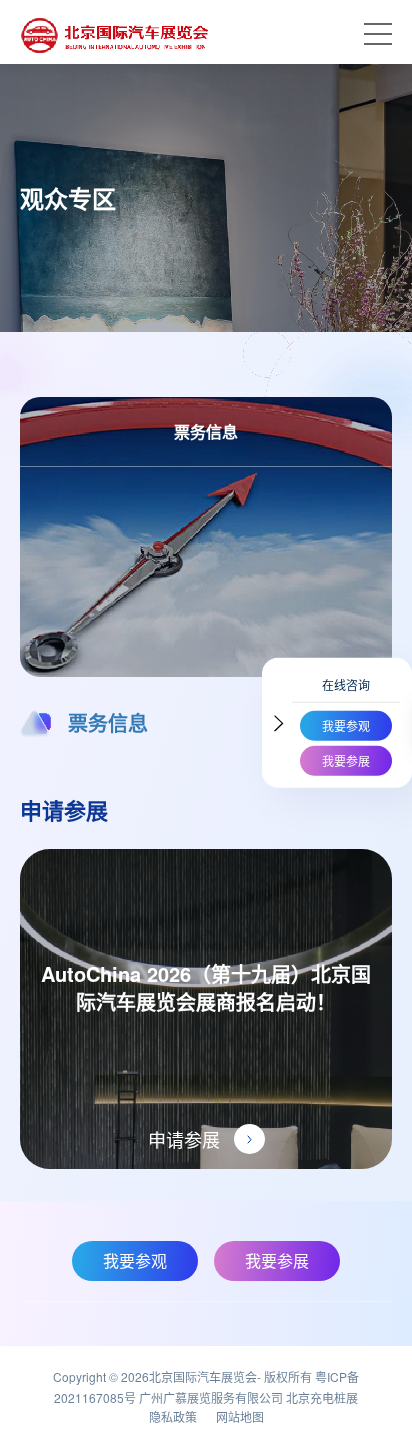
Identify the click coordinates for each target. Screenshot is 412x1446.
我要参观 (346, 725)
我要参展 (346, 760)
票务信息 (108, 722)
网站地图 (240, 1416)
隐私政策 (173, 1416)
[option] (206, 732)
